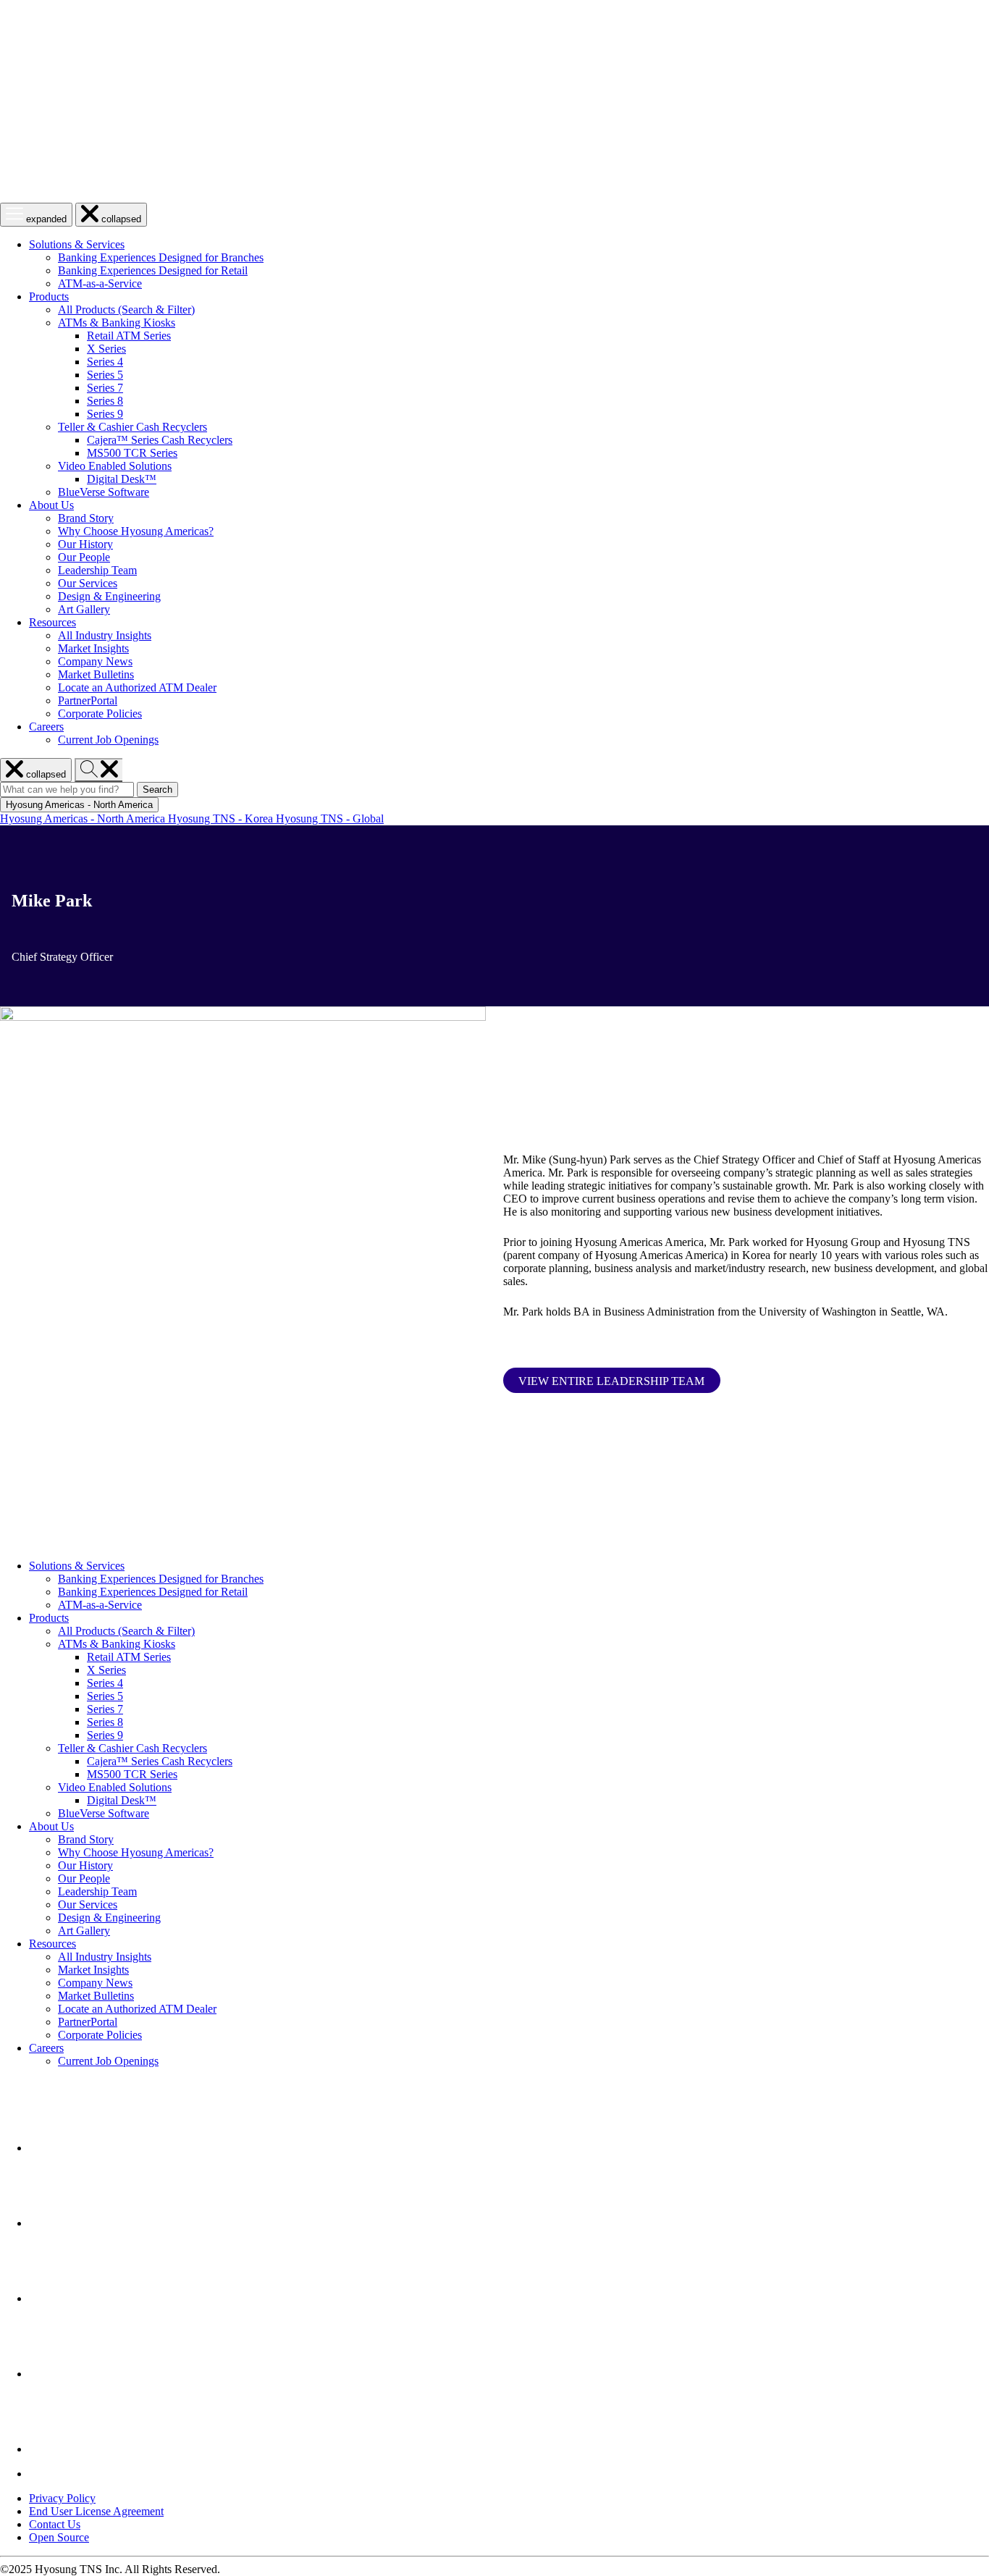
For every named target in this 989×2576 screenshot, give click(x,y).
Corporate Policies (100, 714)
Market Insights (93, 648)
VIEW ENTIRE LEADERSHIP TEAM (611, 1381)
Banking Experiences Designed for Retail (153, 270)
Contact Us (55, 2524)
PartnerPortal (88, 700)
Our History (85, 544)
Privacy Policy (62, 2498)
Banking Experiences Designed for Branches (161, 257)
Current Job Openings (108, 740)
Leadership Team (97, 570)
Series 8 (105, 401)
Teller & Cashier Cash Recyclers (132, 427)
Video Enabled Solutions (115, 466)
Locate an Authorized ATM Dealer (137, 687)
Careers (46, 727)
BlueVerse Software (104, 492)
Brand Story (86, 518)
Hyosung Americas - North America (84, 818)
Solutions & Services (77, 244)
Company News (95, 661)
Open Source (59, 2537)
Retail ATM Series (129, 336)
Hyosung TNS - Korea (222, 818)
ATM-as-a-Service (100, 283)
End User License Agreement (96, 2511)
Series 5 (105, 375)
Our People (84, 557)
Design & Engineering (109, 596)
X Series (106, 349)
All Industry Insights (105, 635)
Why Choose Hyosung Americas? (136, 531)
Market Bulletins (96, 674)
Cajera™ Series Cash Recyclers (160, 440)
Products (49, 296)
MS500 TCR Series (132, 453)
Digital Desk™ (122, 479)
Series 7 (105, 388)
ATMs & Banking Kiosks (117, 323)
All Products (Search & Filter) (126, 310)
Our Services (88, 583)
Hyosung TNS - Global (330, 818)
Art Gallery (84, 609)
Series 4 (105, 362)
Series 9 (105, 414)
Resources (52, 622)
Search (160, 790)
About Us (51, 505)
